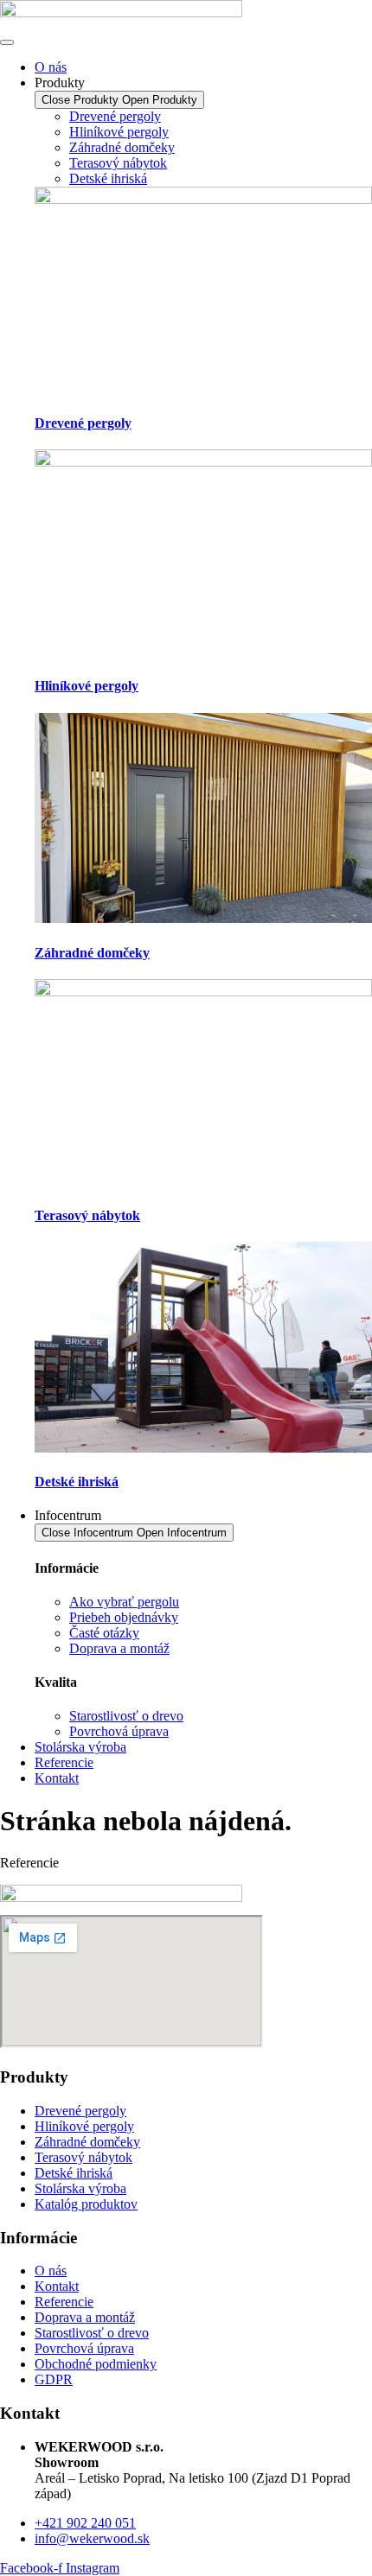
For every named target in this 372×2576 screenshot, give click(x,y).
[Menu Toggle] (7, 42)
